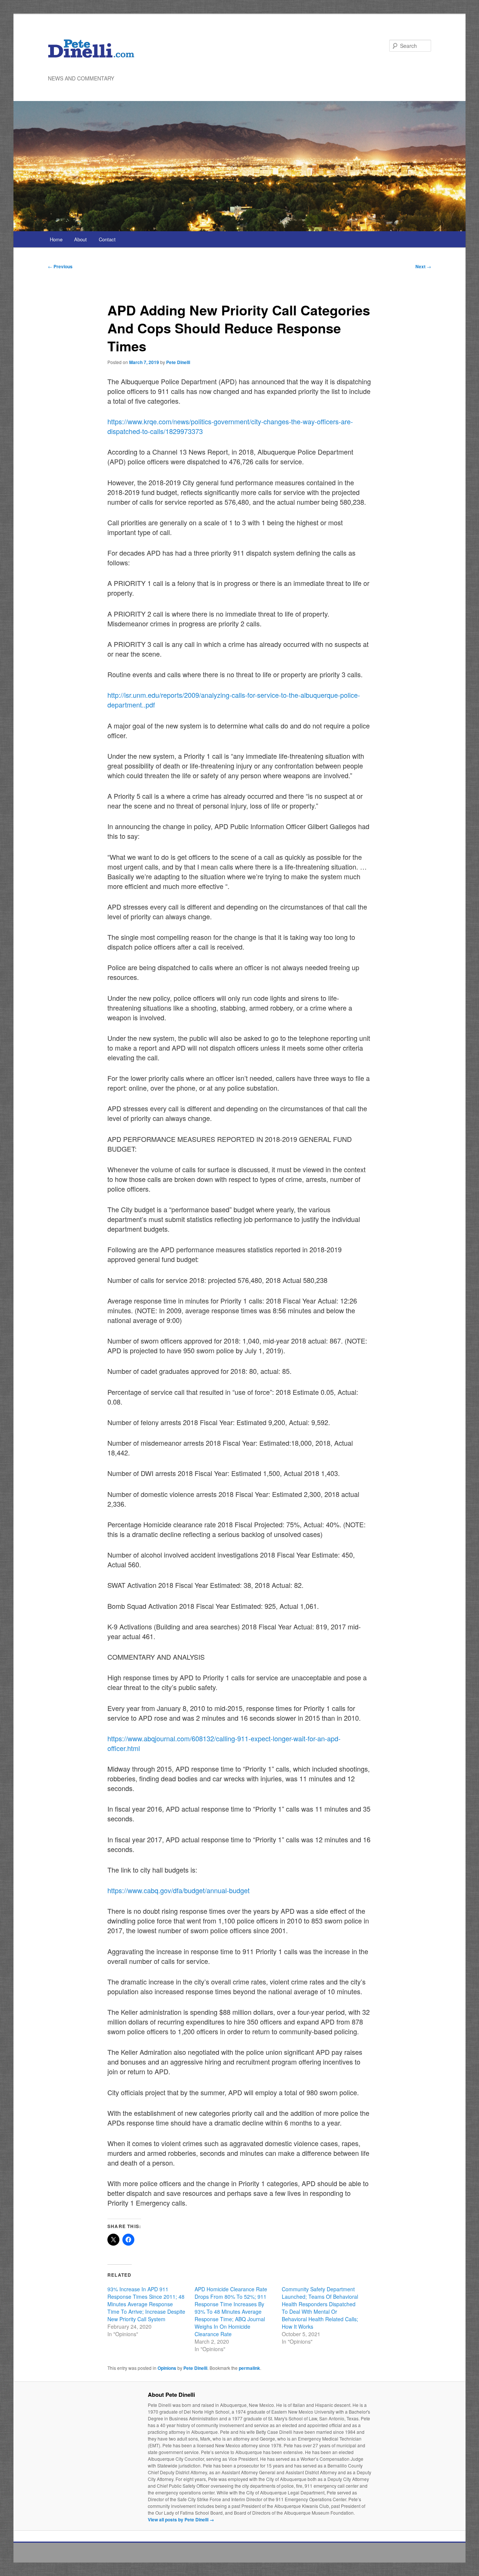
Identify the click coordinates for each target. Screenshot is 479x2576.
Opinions (167, 2368)
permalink (249, 2368)
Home (56, 239)
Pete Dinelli (178, 362)
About (80, 239)
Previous (60, 266)
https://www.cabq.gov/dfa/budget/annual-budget (179, 1890)
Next (423, 266)
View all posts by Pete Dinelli (181, 2520)
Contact (107, 239)
